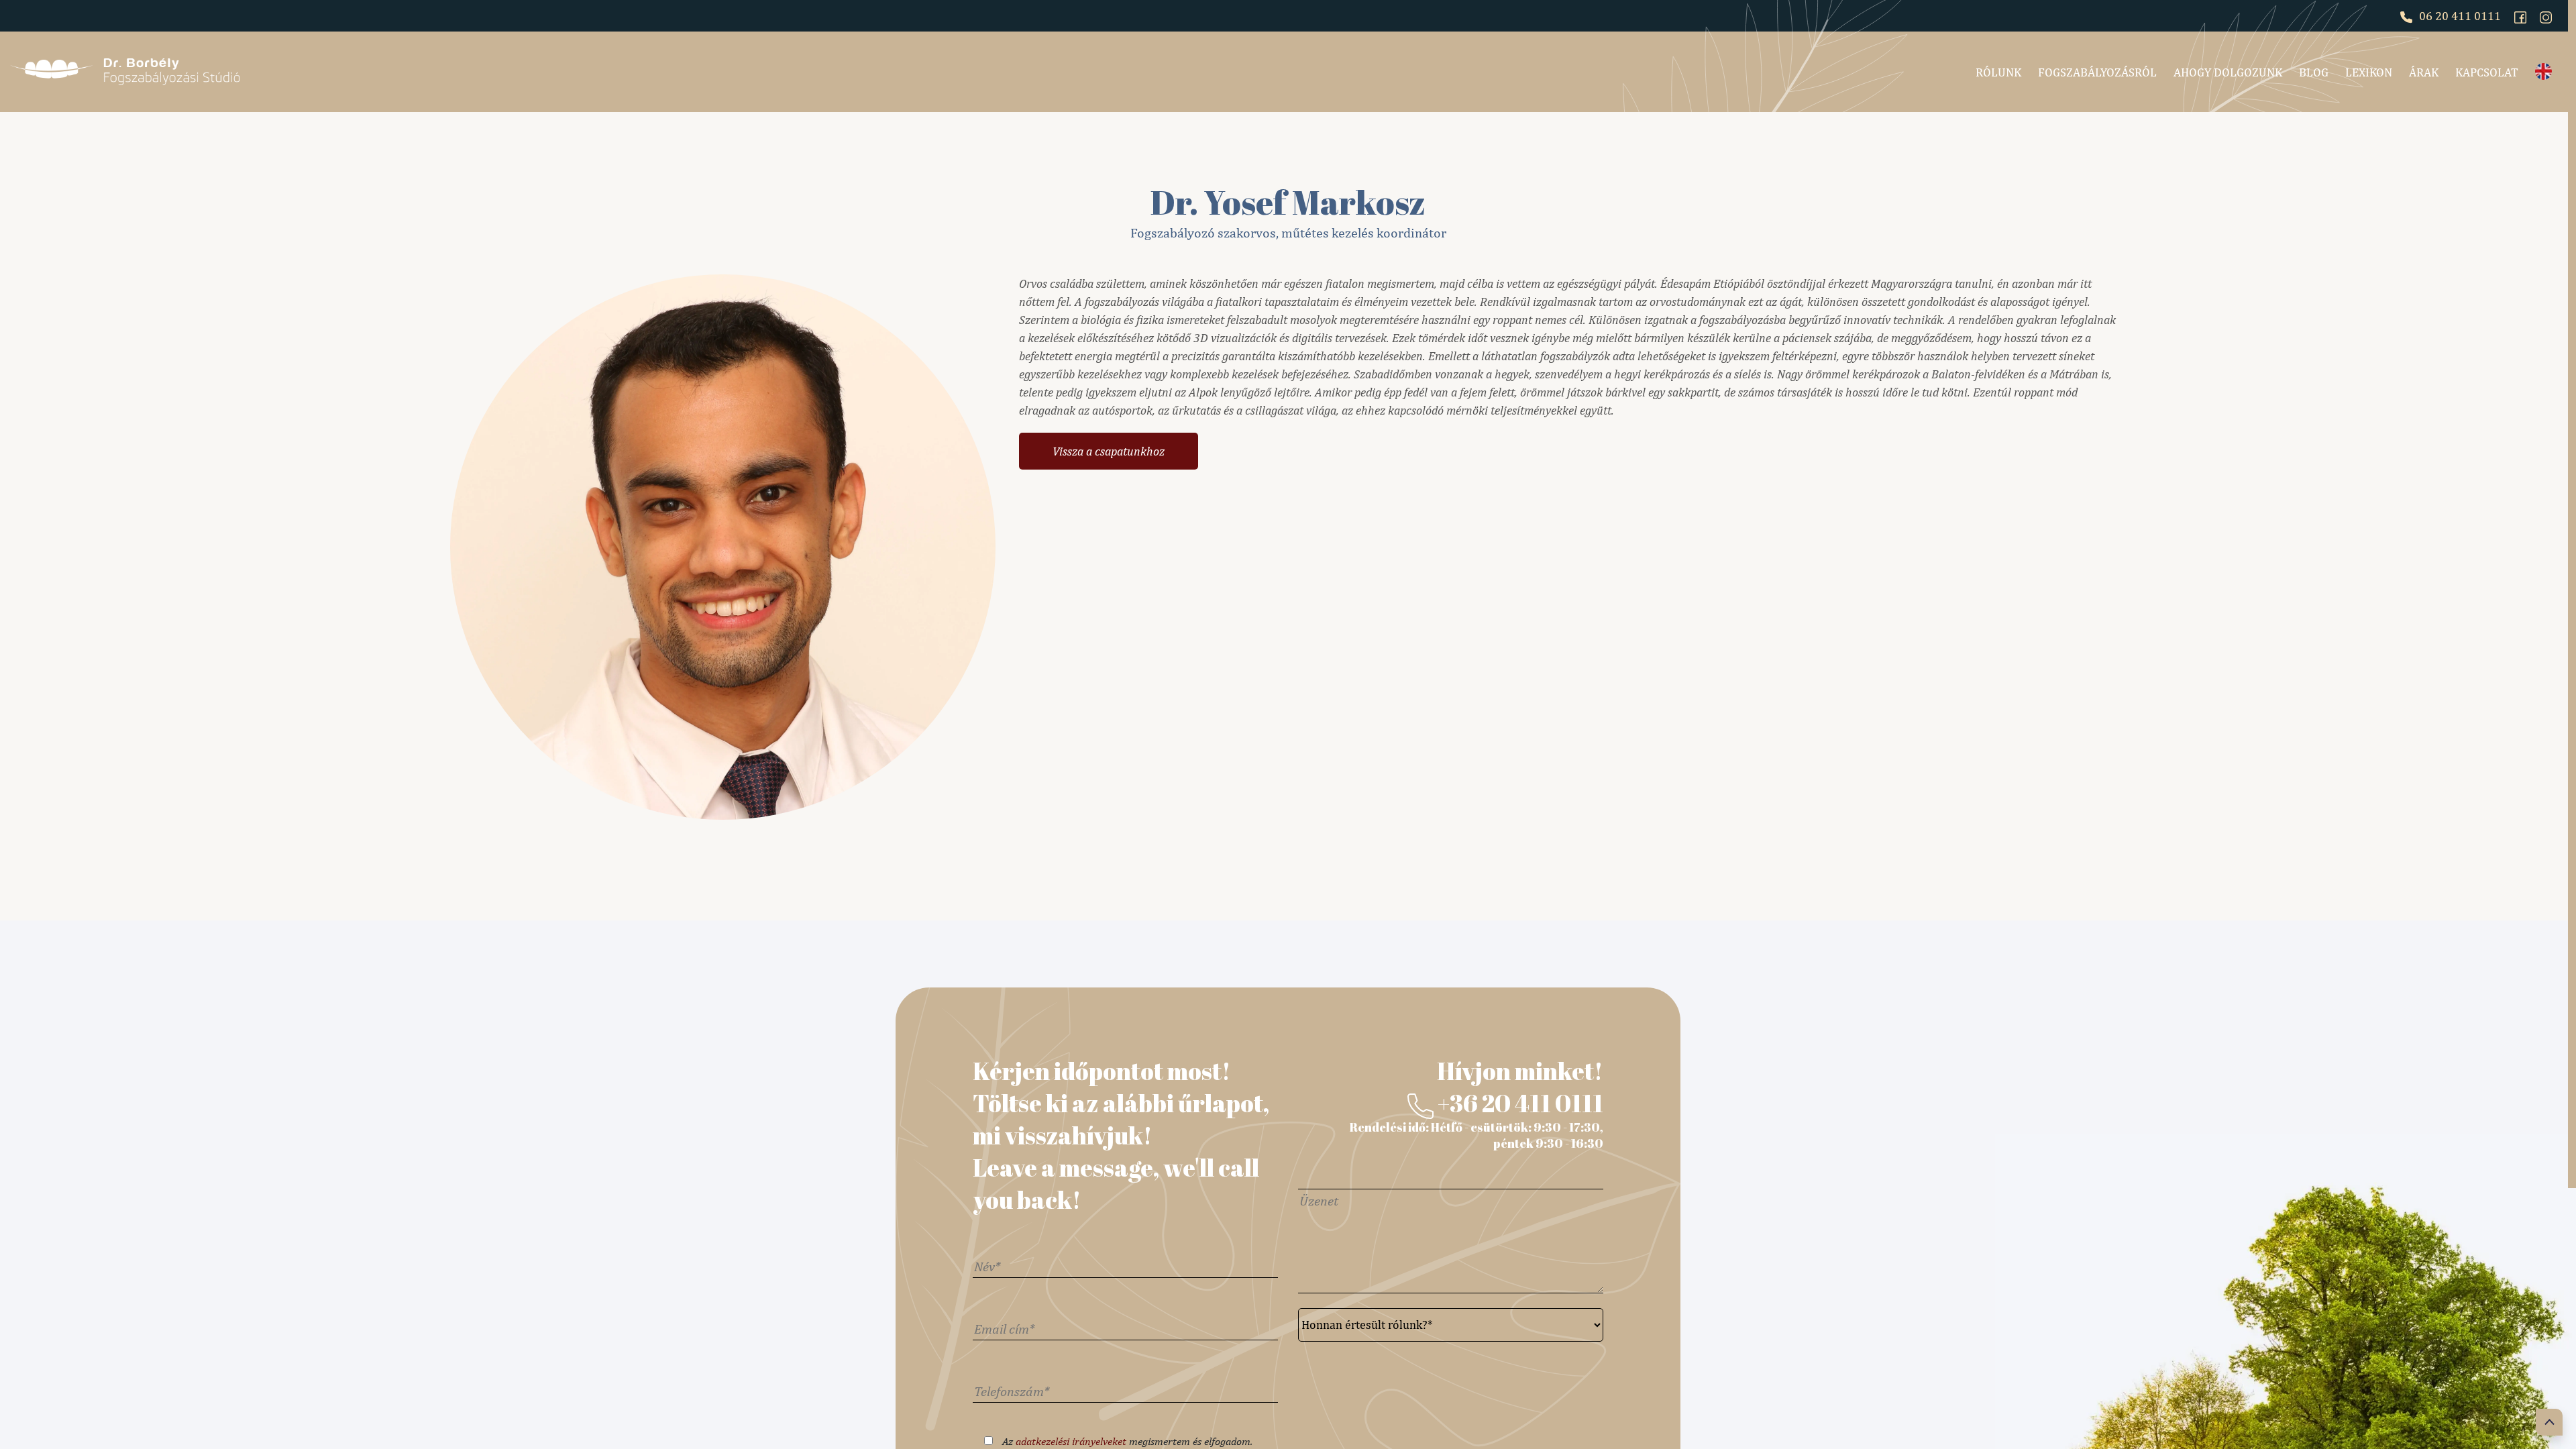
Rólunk (1998, 72)
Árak (2424, 72)
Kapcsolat (2487, 72)
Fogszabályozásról (2097, 72)
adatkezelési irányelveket (1071, 1441)
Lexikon (2369, 72)
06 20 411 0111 (2459, 16)
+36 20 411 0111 (1518, 1103)
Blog (2314, 72)
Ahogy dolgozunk (2228, 72)
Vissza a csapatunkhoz (1109, 451)
